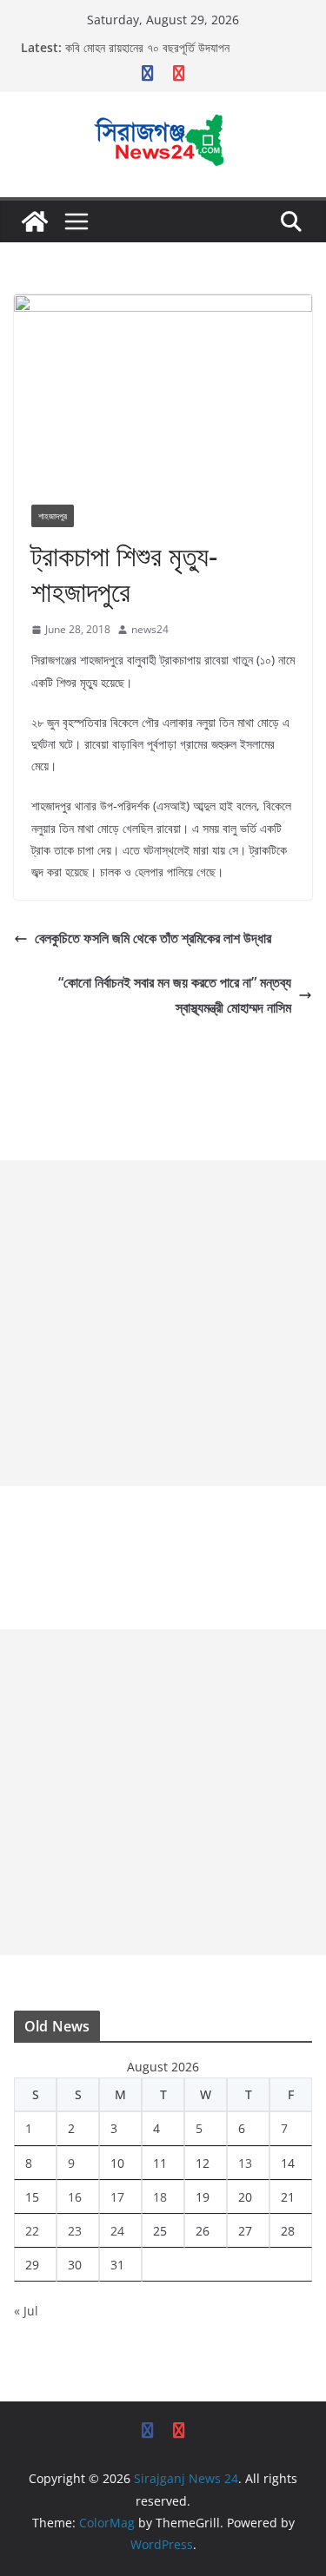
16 (75, 2197)
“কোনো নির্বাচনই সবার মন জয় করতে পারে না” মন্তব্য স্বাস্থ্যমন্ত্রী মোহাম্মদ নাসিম (175, 995)
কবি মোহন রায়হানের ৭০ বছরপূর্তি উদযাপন (147, 47)
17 (117, 2197)
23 (75, 2231)
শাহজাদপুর (53, 516)
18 (160, 2197)
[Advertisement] (163, 1323)
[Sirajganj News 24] (35, 221)
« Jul (26, 2311)
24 (117, 2231)
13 (245, 2163)
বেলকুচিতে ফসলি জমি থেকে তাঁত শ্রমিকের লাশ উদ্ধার (153, 938)
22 (32, 2231)
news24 (150, 629)
